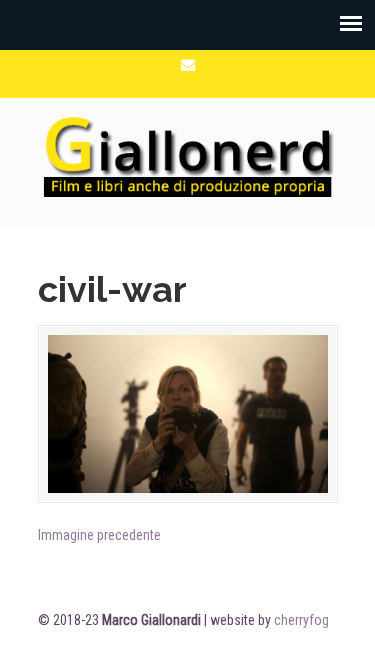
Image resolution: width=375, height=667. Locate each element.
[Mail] (188, 65)
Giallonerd (188, 154)
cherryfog (301, 620)
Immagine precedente (99, 535)
